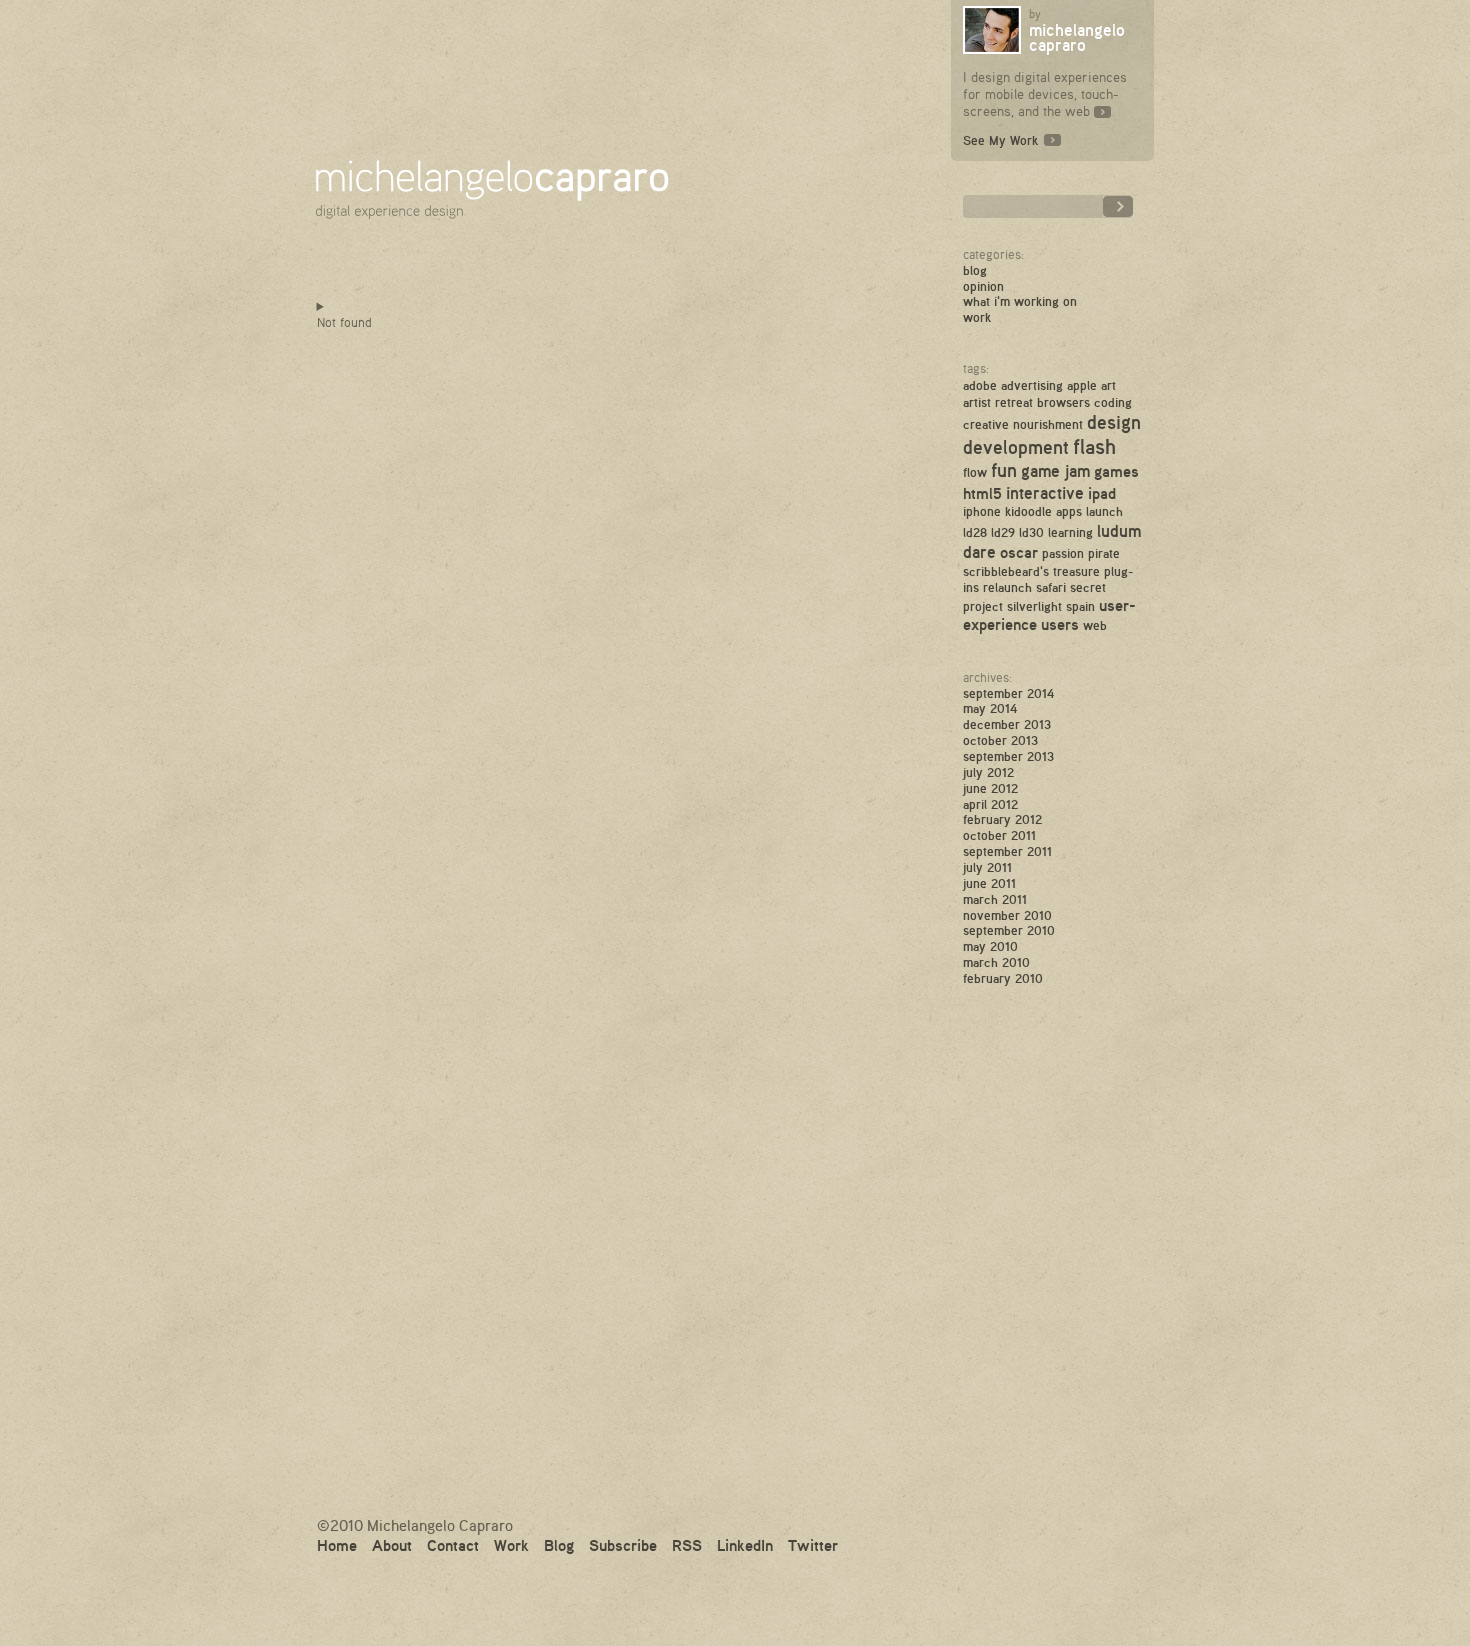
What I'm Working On (1020, 301)
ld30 (1031, 532)
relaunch (1007, 587)
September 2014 (1008, 693)
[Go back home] (497, 173)
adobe (980, 385)
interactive (1045, 492)
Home (337, 1545)
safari (1051, 587)
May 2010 (990, 946)
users (1060, 624)
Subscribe (623, 1545)
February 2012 (1002, 819)
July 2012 (988, 772)
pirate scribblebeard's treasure (1041, 561)
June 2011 (989, 883)
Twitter (813, 1545)
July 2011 (987, 867)
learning (1070, 532)
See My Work (1000, 140)
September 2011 (1007, 851)
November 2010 (1007, 915)
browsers (1063, 402)
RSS (687, 1545)
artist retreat (998, 402)
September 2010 (1009, 930)
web (1095, 625)
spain (1080, 606)
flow (975, 472)
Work (977, 317)
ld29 (1003, 532)
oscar (1019, 552)
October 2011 (999, 835)
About (392, 1545)
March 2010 (996, 962)
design (1114, 422)
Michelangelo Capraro (1077, 37)
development (1016, 447)
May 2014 (990, 708)
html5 (982, 493)
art (1108, 385)
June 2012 (990, 788)
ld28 (975, 532)
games (1116, 471)
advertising (1032, 385)
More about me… (1102, 110)
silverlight (1034, 606)
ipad (1102, 493)
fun (1004, 470)
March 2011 (995, 899)
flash (1094, 446)
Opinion (983, 286)
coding (1113, 402)
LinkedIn (745, 1545)
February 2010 (1003, 978)
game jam (1055, 470)
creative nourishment (1023, 424)
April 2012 (990, 804)
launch (1104, 511)
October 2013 (1000, 740)
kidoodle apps (1043, 511)
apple (1082, 385)
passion (1063, 553)
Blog (975, 270)
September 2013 (1008, 756)
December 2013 (1007, 724)
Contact (453, 1545)
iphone (982, 511)
